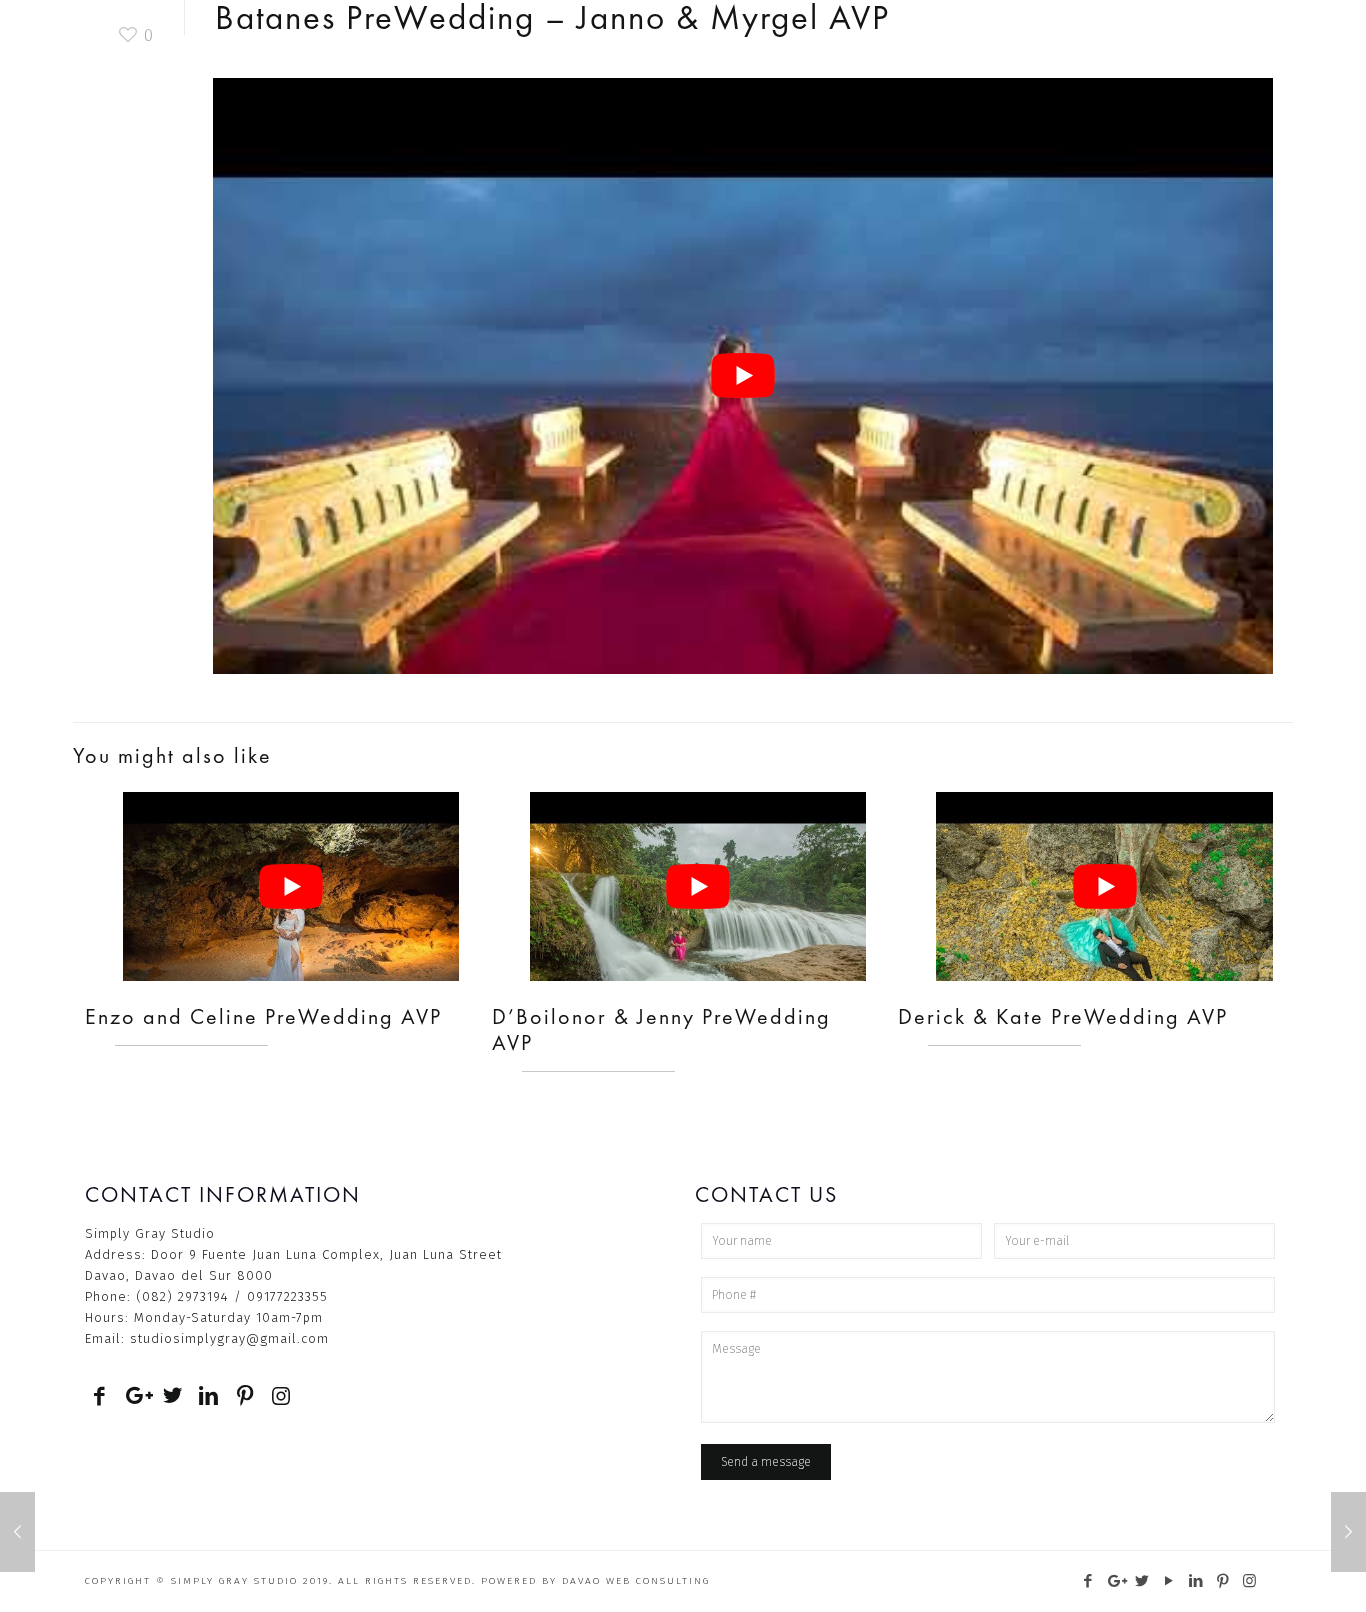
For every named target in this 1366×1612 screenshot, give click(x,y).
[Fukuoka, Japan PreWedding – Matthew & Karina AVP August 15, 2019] (1348, 1532)
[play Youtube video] (743, 376)
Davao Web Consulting (636, 1581)
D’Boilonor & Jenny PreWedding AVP (661, 1029)
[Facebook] (1088, 1581)
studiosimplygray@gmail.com (229, 1338)
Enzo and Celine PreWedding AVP (263, 1016)
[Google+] (1115, 1581)
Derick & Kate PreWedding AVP (1063, 1016)
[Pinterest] (1223, 1581)
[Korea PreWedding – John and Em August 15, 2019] (17, 1532)
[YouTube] (1169, 1581)
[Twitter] (1142, 1581)
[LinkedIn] (1196, 1581)
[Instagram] (1250, 1581)
